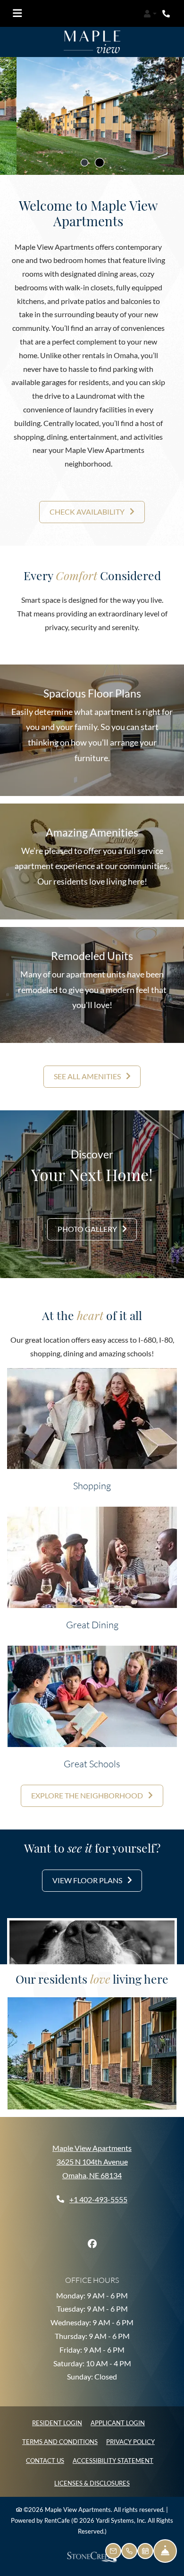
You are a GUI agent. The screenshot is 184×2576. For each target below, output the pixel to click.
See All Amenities (88, 1076)
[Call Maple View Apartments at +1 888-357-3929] (167, 14)
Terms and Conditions (60, 2441)
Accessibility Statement (113, 2460)
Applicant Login (118, 2423)
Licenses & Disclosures (92, 2483)
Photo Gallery (88, 1228)
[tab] (84, 162)
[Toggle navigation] (17, 14)
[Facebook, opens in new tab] (92, 2244)
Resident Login (57, 2423)
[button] (150, 14)
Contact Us (45, 2461)
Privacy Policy (130, 2441)
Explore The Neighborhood (88, 1795)
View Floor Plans (88, 1880)
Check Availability (88, 512)
